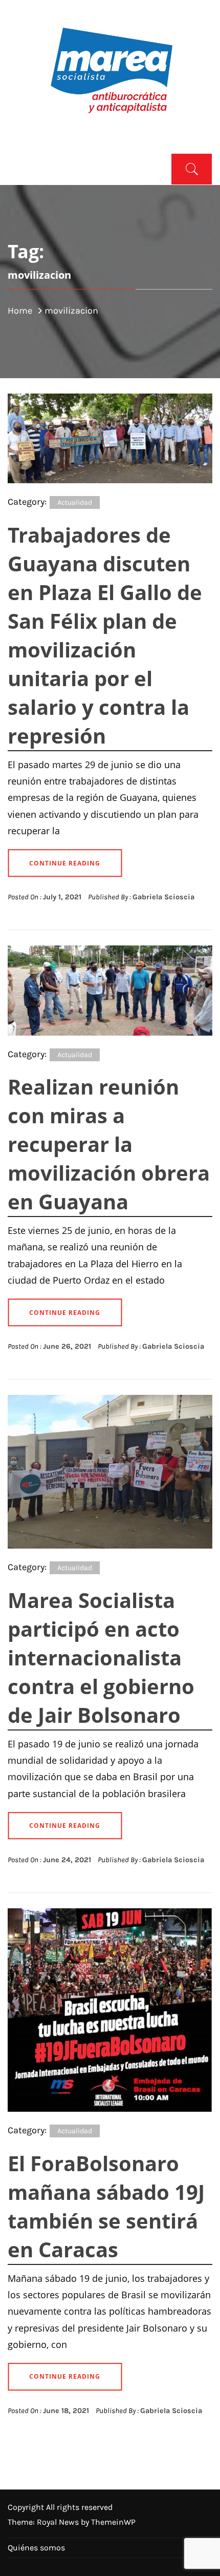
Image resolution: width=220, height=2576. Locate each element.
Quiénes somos (36, 2548)
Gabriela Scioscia (163, 897)
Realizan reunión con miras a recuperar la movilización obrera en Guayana (109, 1144)
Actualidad (75, 502)
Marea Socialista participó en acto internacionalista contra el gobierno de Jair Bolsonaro (101, 1657)
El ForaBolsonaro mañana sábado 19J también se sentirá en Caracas (106, 2206)
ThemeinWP (113, 2522)
